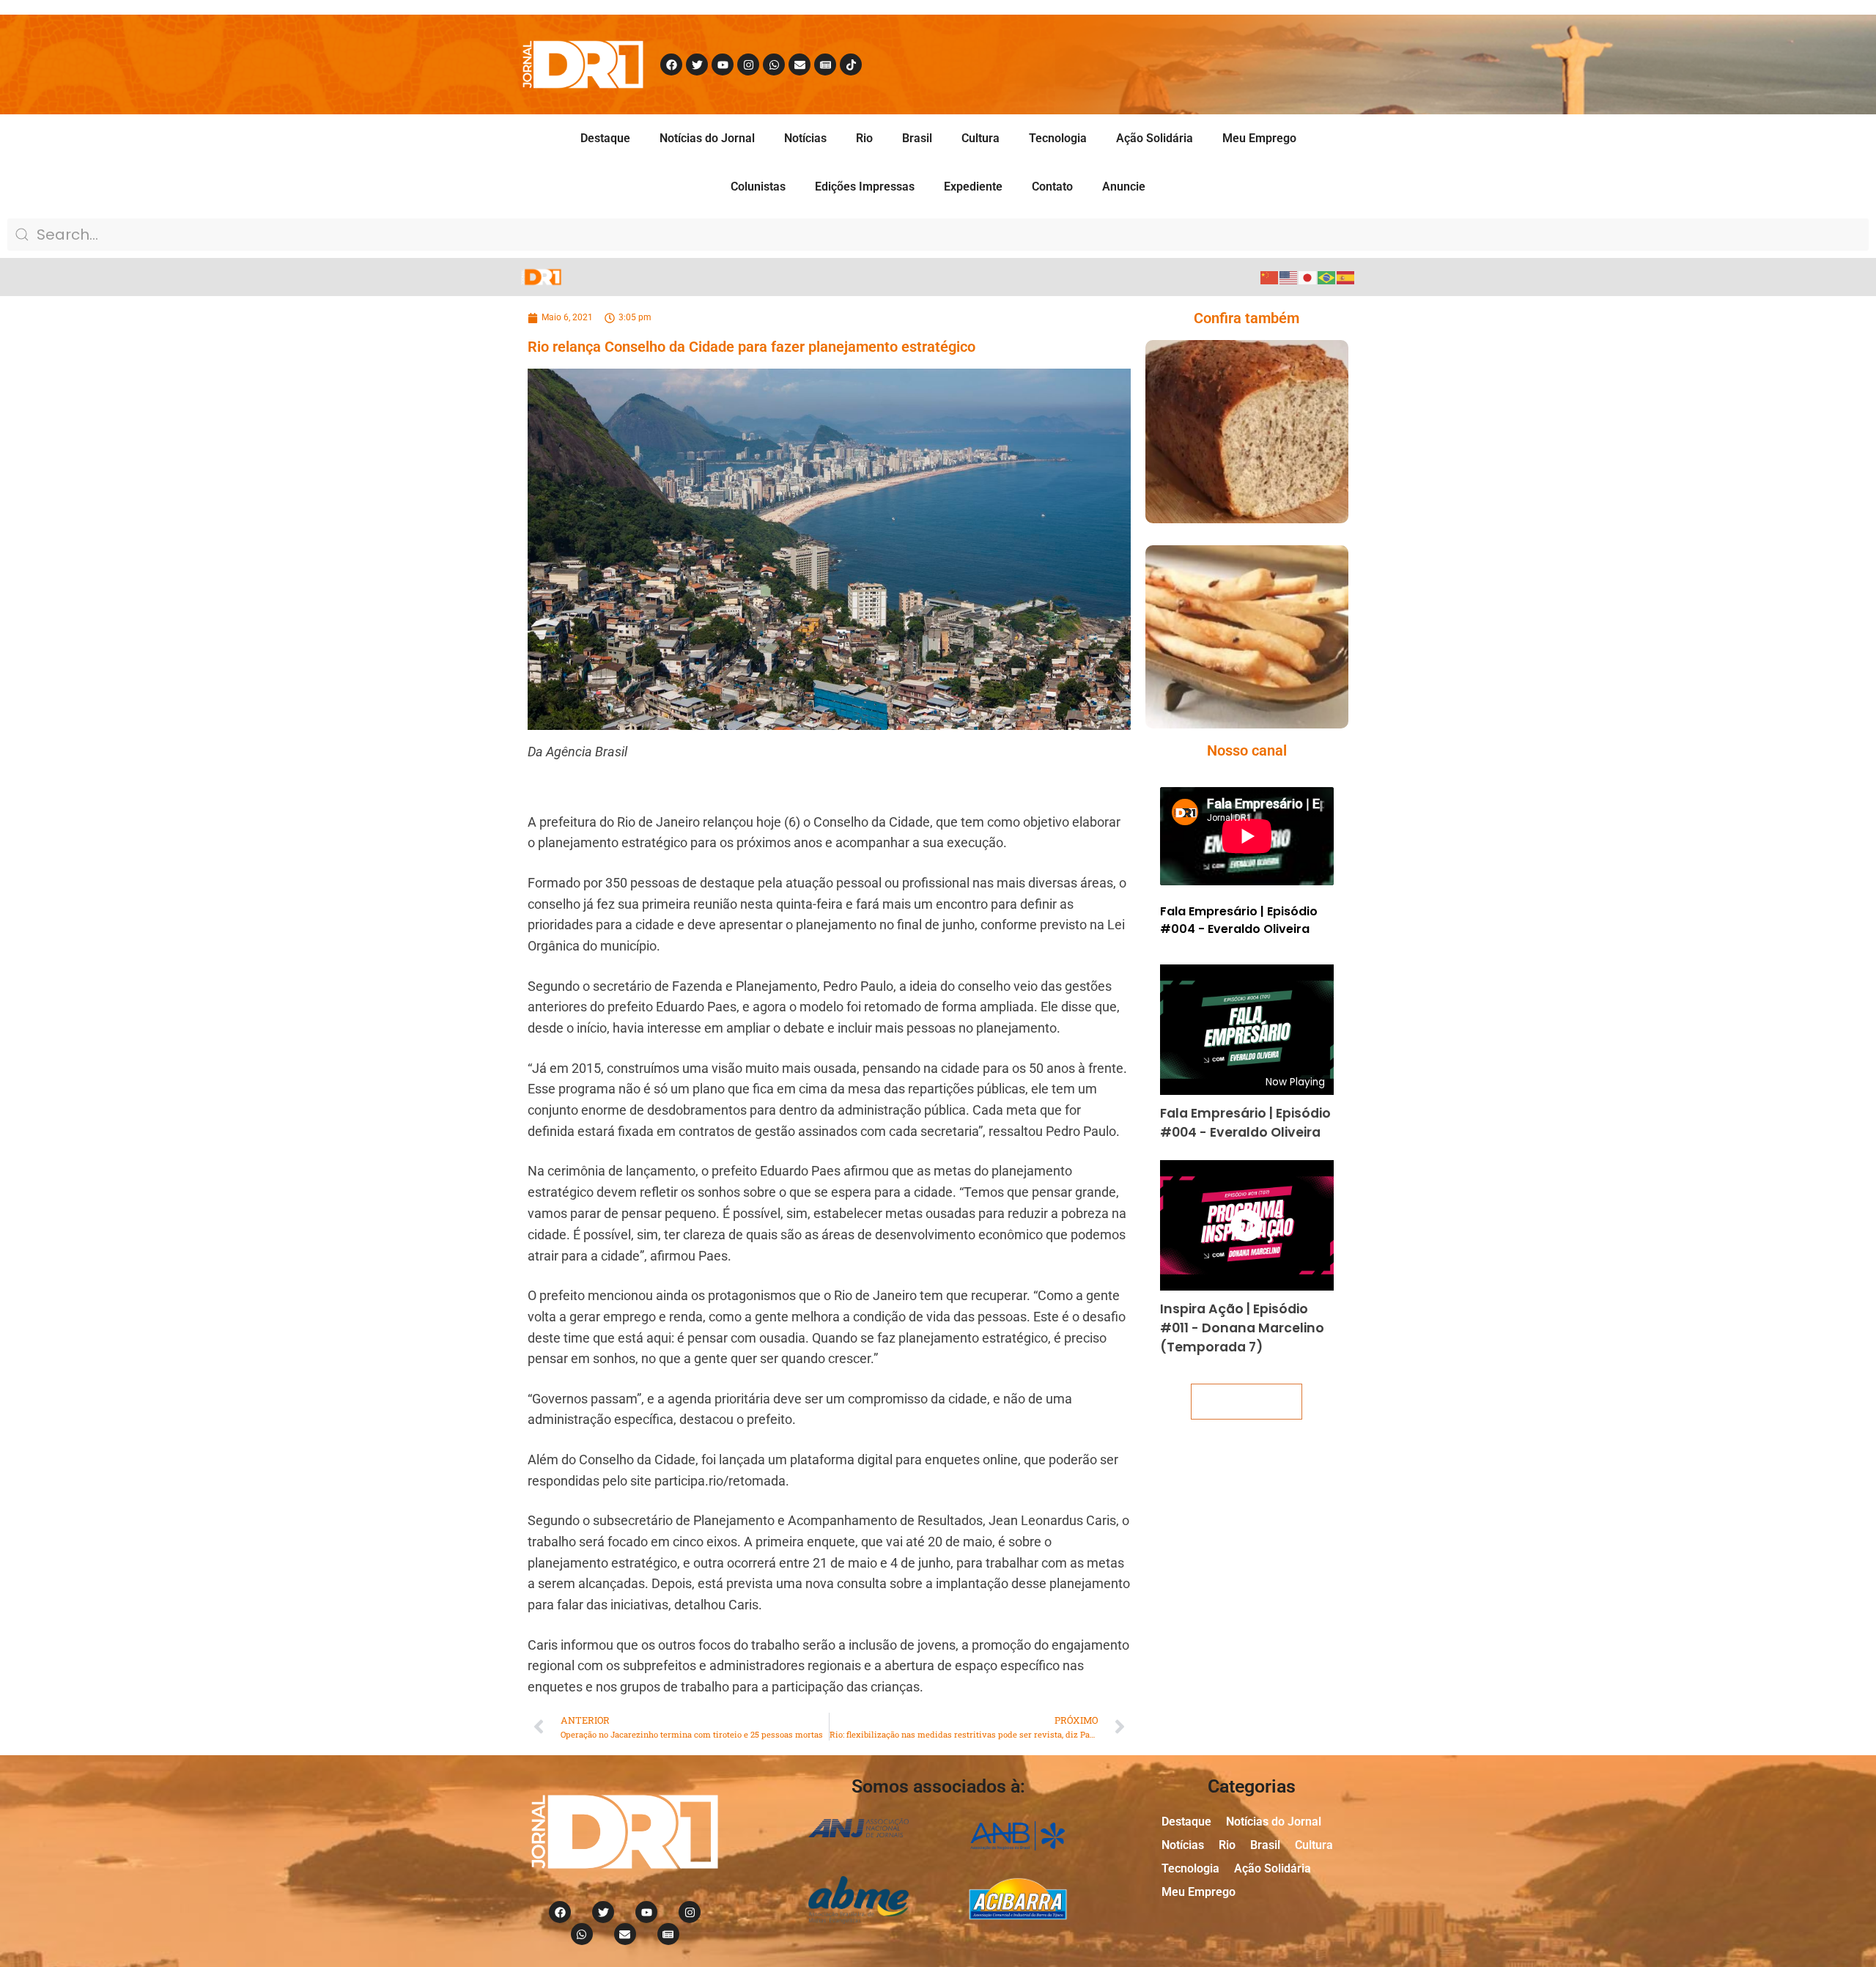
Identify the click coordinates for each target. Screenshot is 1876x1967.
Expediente (973, 187)
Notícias (805, 138)
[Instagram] (748, 64)
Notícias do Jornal (707, 138)
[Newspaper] (825, 64)
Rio (864, 138)
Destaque (605, 138)
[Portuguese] (1327, 277)
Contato (1052, 187)
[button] (1226, 461)
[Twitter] (697, 64)
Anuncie (1124, 187)
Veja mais (1247, 1402)
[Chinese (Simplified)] (1270, 277)
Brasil (917, 138)
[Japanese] (1308, 277)
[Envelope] (799, 64)
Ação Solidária (1155, 138)
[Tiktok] (851, 64)
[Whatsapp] (774, 64)
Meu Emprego (1259, 138)
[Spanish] (1346, 277)
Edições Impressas (865, 187)
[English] (1289, 277)
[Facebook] (671, 64)
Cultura (981, 138)
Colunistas (758, 187)
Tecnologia (1058, 138)
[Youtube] (723, 64)
